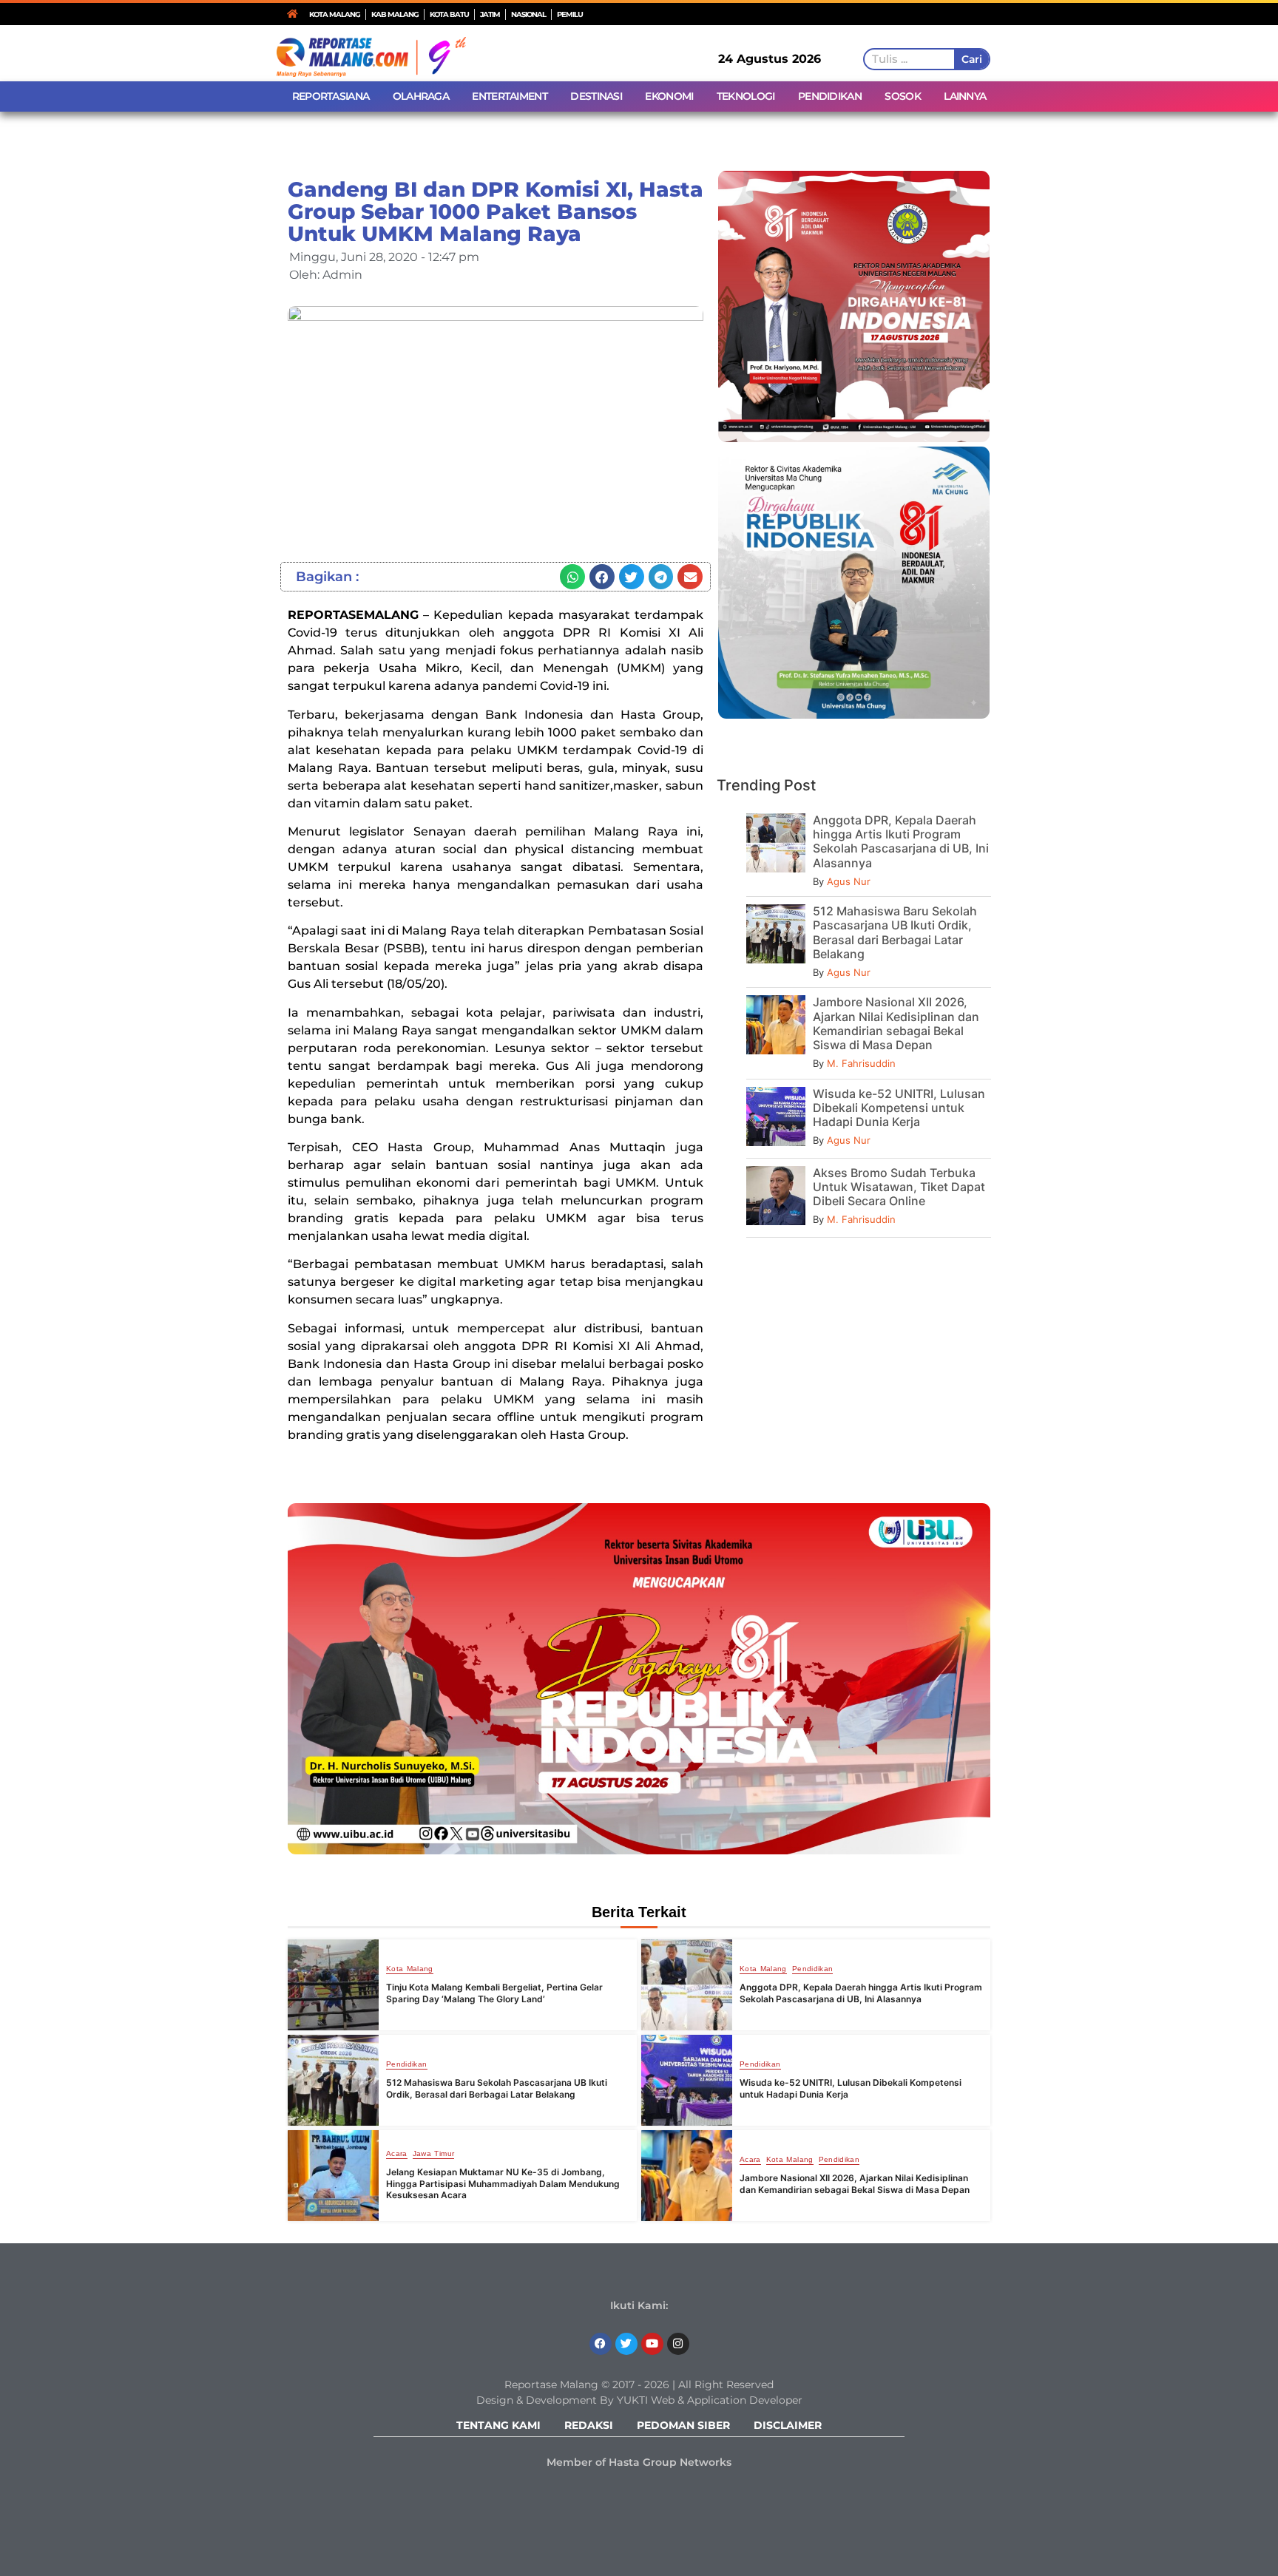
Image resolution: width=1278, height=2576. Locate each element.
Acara (397, 2154)
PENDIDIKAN (830, 96)
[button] (572, 577)
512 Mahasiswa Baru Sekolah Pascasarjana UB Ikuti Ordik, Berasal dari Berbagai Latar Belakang (895, 932)
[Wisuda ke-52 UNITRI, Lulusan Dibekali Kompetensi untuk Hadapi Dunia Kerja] (687, 2080)
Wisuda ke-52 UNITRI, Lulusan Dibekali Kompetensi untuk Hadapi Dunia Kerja (899, 1108)
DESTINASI (596, 96)
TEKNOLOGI (746, 96)
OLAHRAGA (421, 96)
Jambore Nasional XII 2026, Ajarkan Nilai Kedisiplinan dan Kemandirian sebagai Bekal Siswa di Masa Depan (896, 1023)
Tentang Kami (498, 2425)
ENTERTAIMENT (510, 96)
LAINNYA (965, 96)
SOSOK (903, 96)
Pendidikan (813, 1969)
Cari (971, 59)
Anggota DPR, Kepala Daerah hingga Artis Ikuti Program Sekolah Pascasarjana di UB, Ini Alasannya (901, 841)
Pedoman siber (683, 2425)
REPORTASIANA (331, 96)
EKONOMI (669, 96)
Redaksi (589, 2425)
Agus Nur (849, 881)
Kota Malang (410, 1969)
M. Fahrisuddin (861, 1063)
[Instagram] (678, 2344)
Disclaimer (788, 2425)
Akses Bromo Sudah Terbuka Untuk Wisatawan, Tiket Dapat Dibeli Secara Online (899, 1187)
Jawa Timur (434, 2154)
